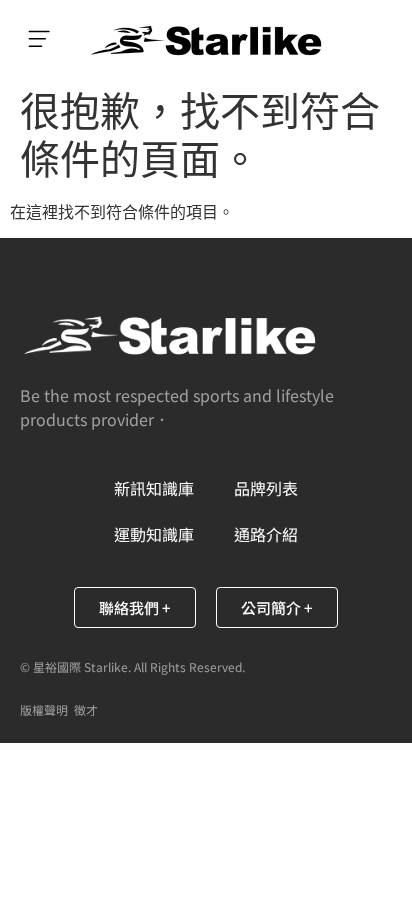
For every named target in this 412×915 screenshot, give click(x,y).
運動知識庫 (154, 534)
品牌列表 (266, 488)
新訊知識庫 (154, 488)
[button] (39, 40)
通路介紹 (266, 534)
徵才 (86, 709)
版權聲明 (44, 709)
